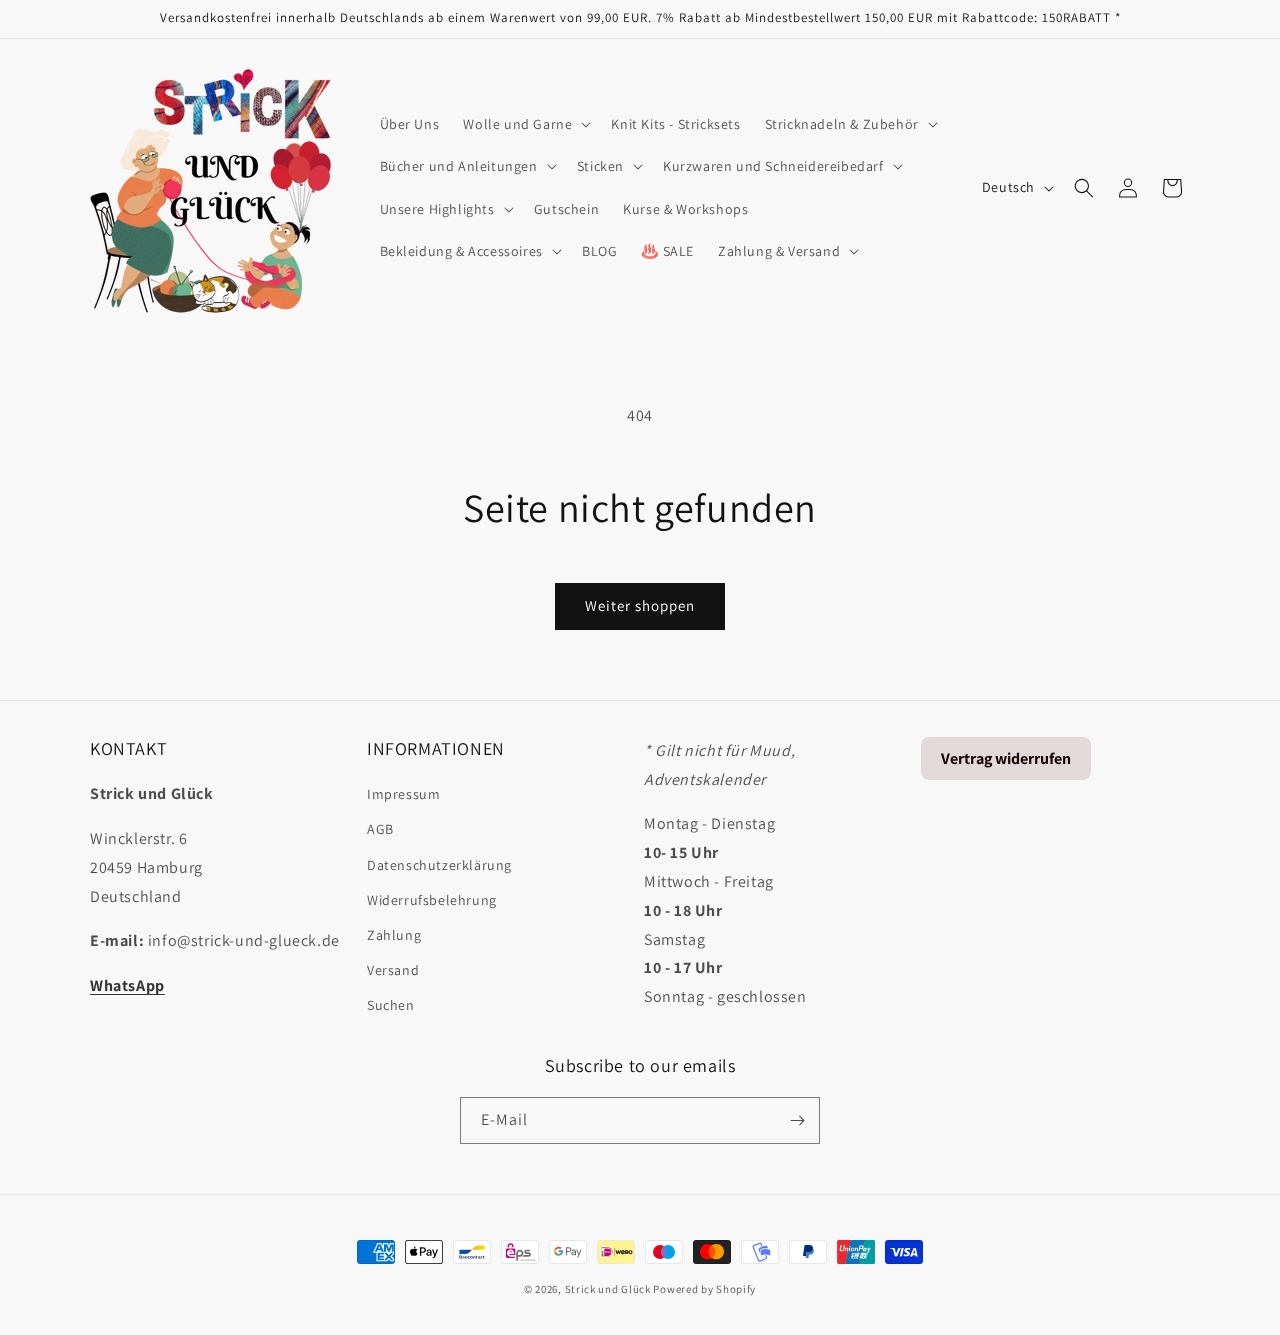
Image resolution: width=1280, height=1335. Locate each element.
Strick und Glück (608, 1289)
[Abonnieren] (797, 1120)
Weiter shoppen (640, 605)
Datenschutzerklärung (439, 865)
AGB (380, 829)
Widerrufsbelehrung (432, 900)
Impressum (403, 794)
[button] (525, 124)
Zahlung (394, 935)
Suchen (391, 1005)
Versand (393, 970)
